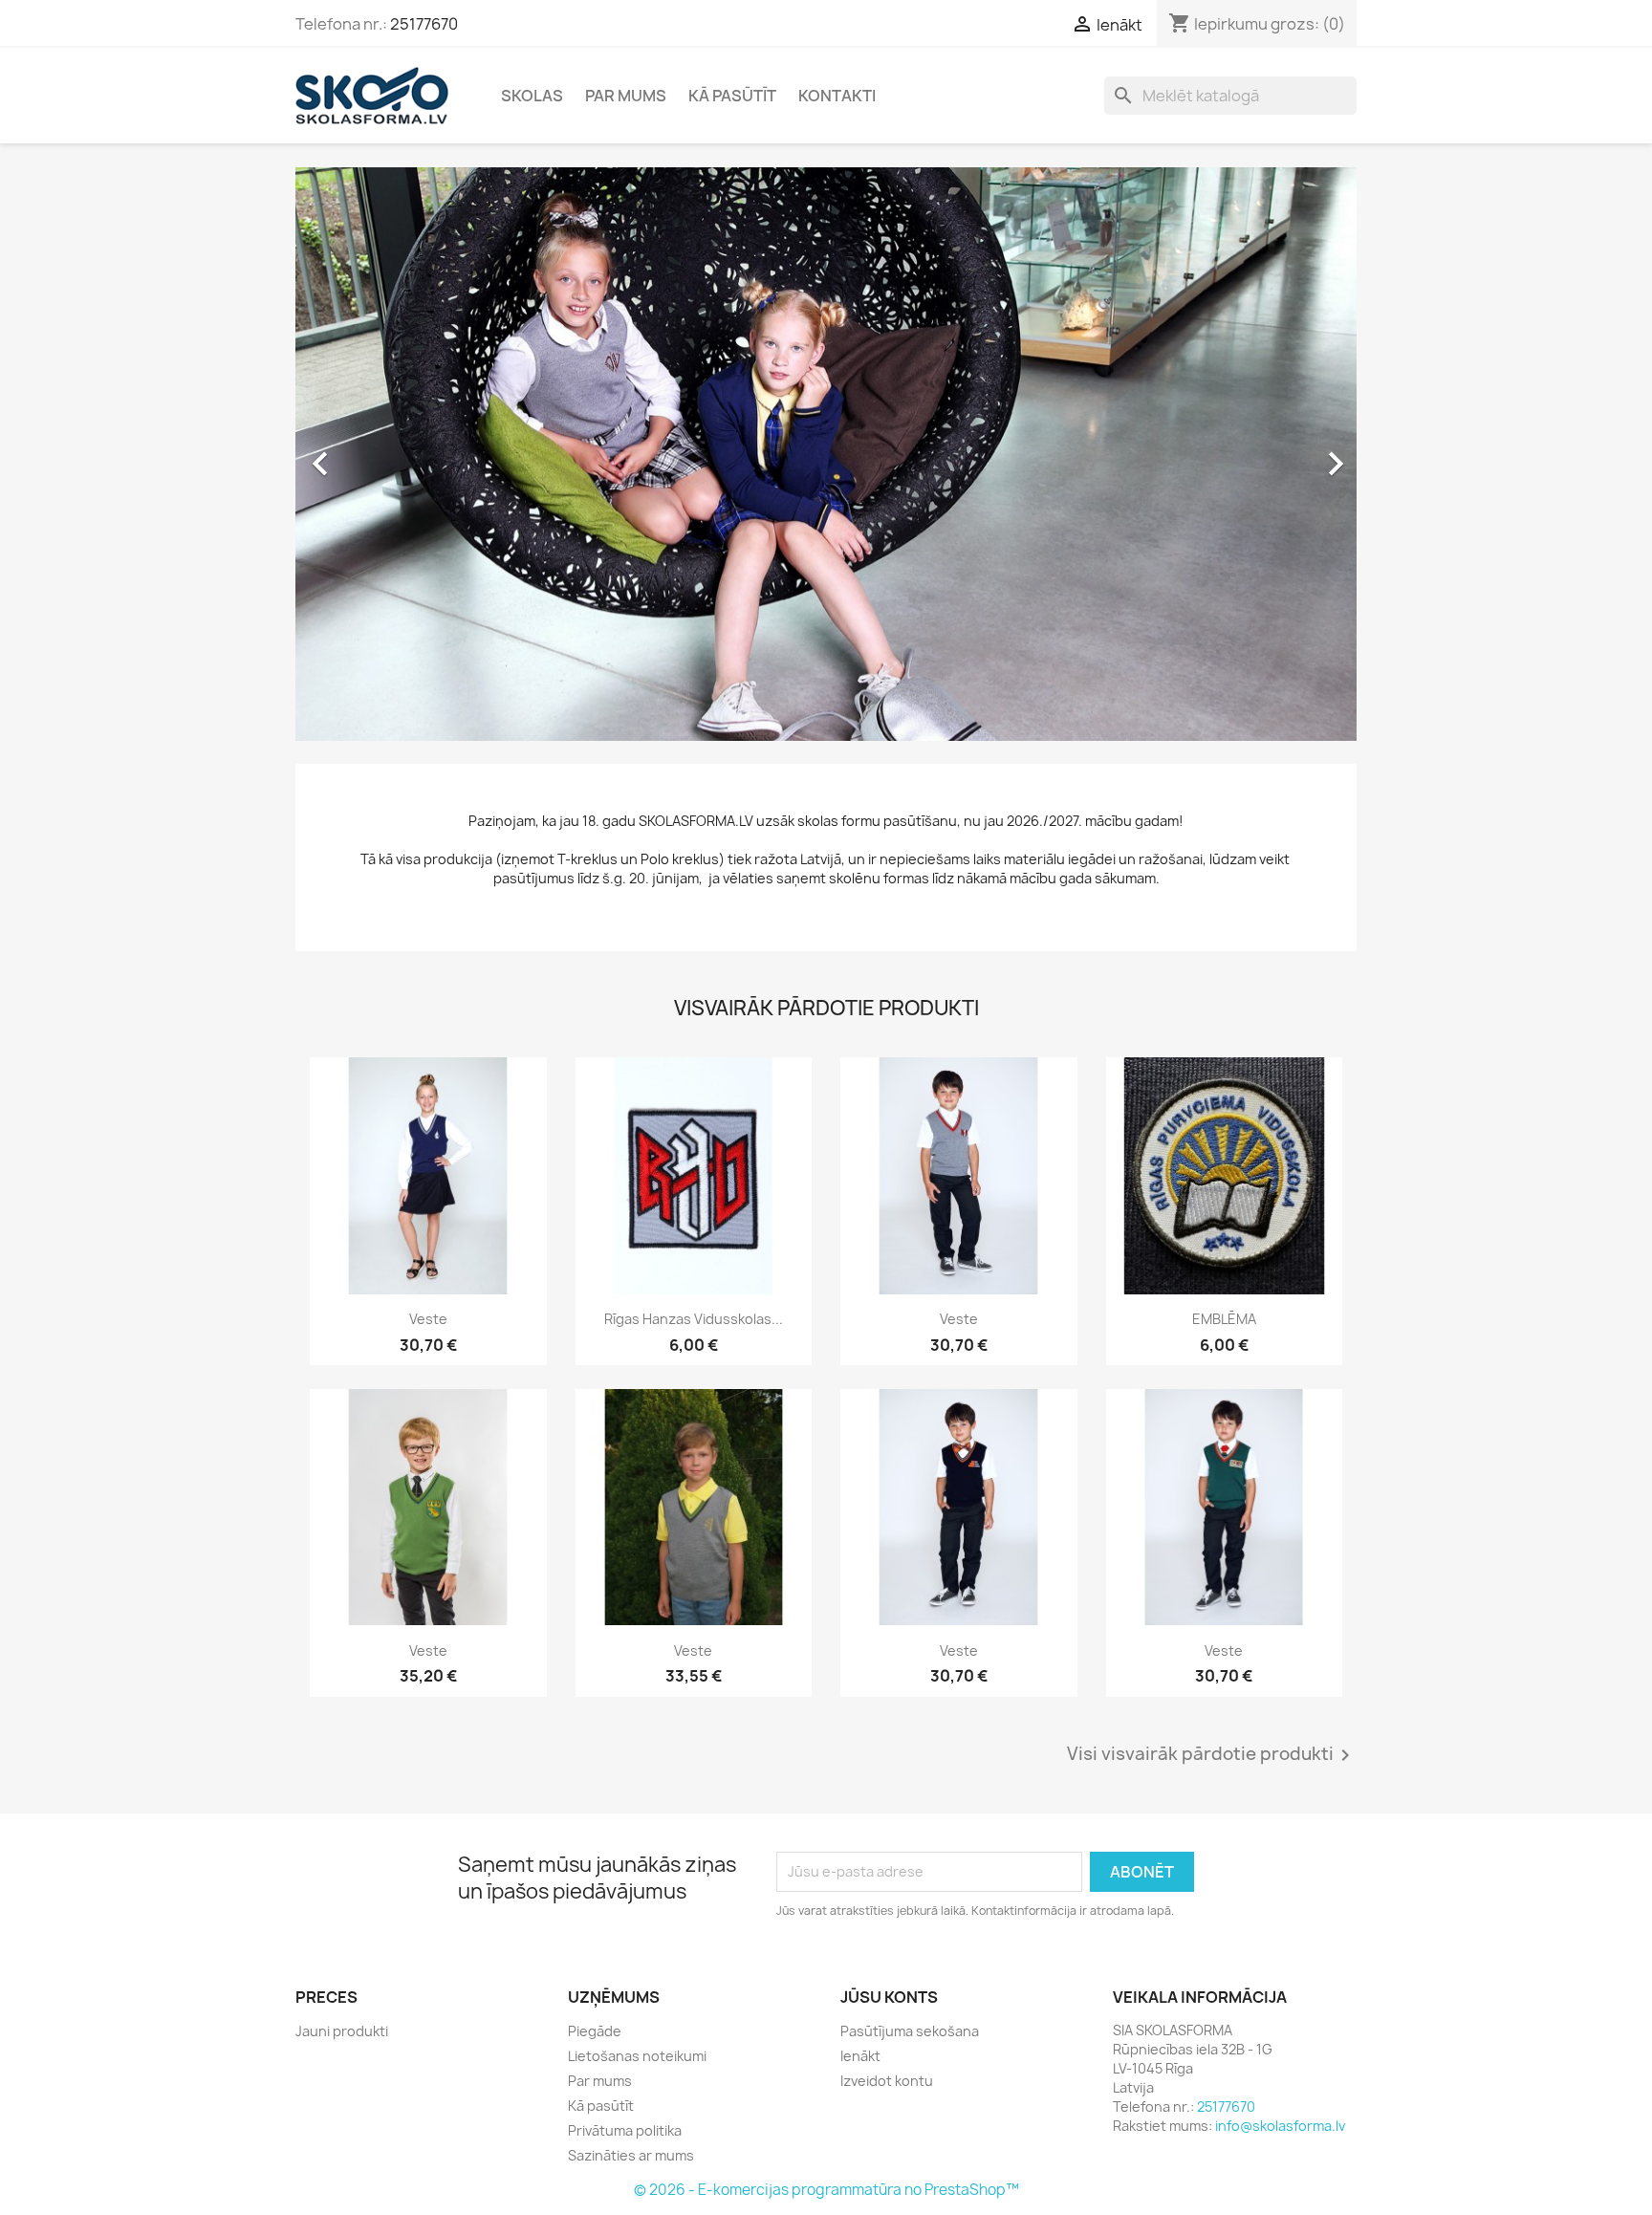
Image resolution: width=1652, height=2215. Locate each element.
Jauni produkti (342, 2031)
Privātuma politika (625, 2130)
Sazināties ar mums (631, 2155)
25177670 (424, 24)
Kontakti (837, 96)
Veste (428, 1319)
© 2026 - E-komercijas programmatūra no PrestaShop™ (826, 2190)
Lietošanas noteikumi (637, 2056)
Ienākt (860, 2056)
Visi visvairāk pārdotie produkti (1212, 1755)
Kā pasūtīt (732, 96)
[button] (375, 454)
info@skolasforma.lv (1280, 2126)
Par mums (626, 96)
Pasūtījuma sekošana (910, 2031)
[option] (826, 454)
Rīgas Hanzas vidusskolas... (694, 1319)
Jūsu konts (889, 1997)
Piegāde (595, 2031)
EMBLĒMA (1224, 1319)
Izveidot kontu (887, 2081)
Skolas (532, 96)
